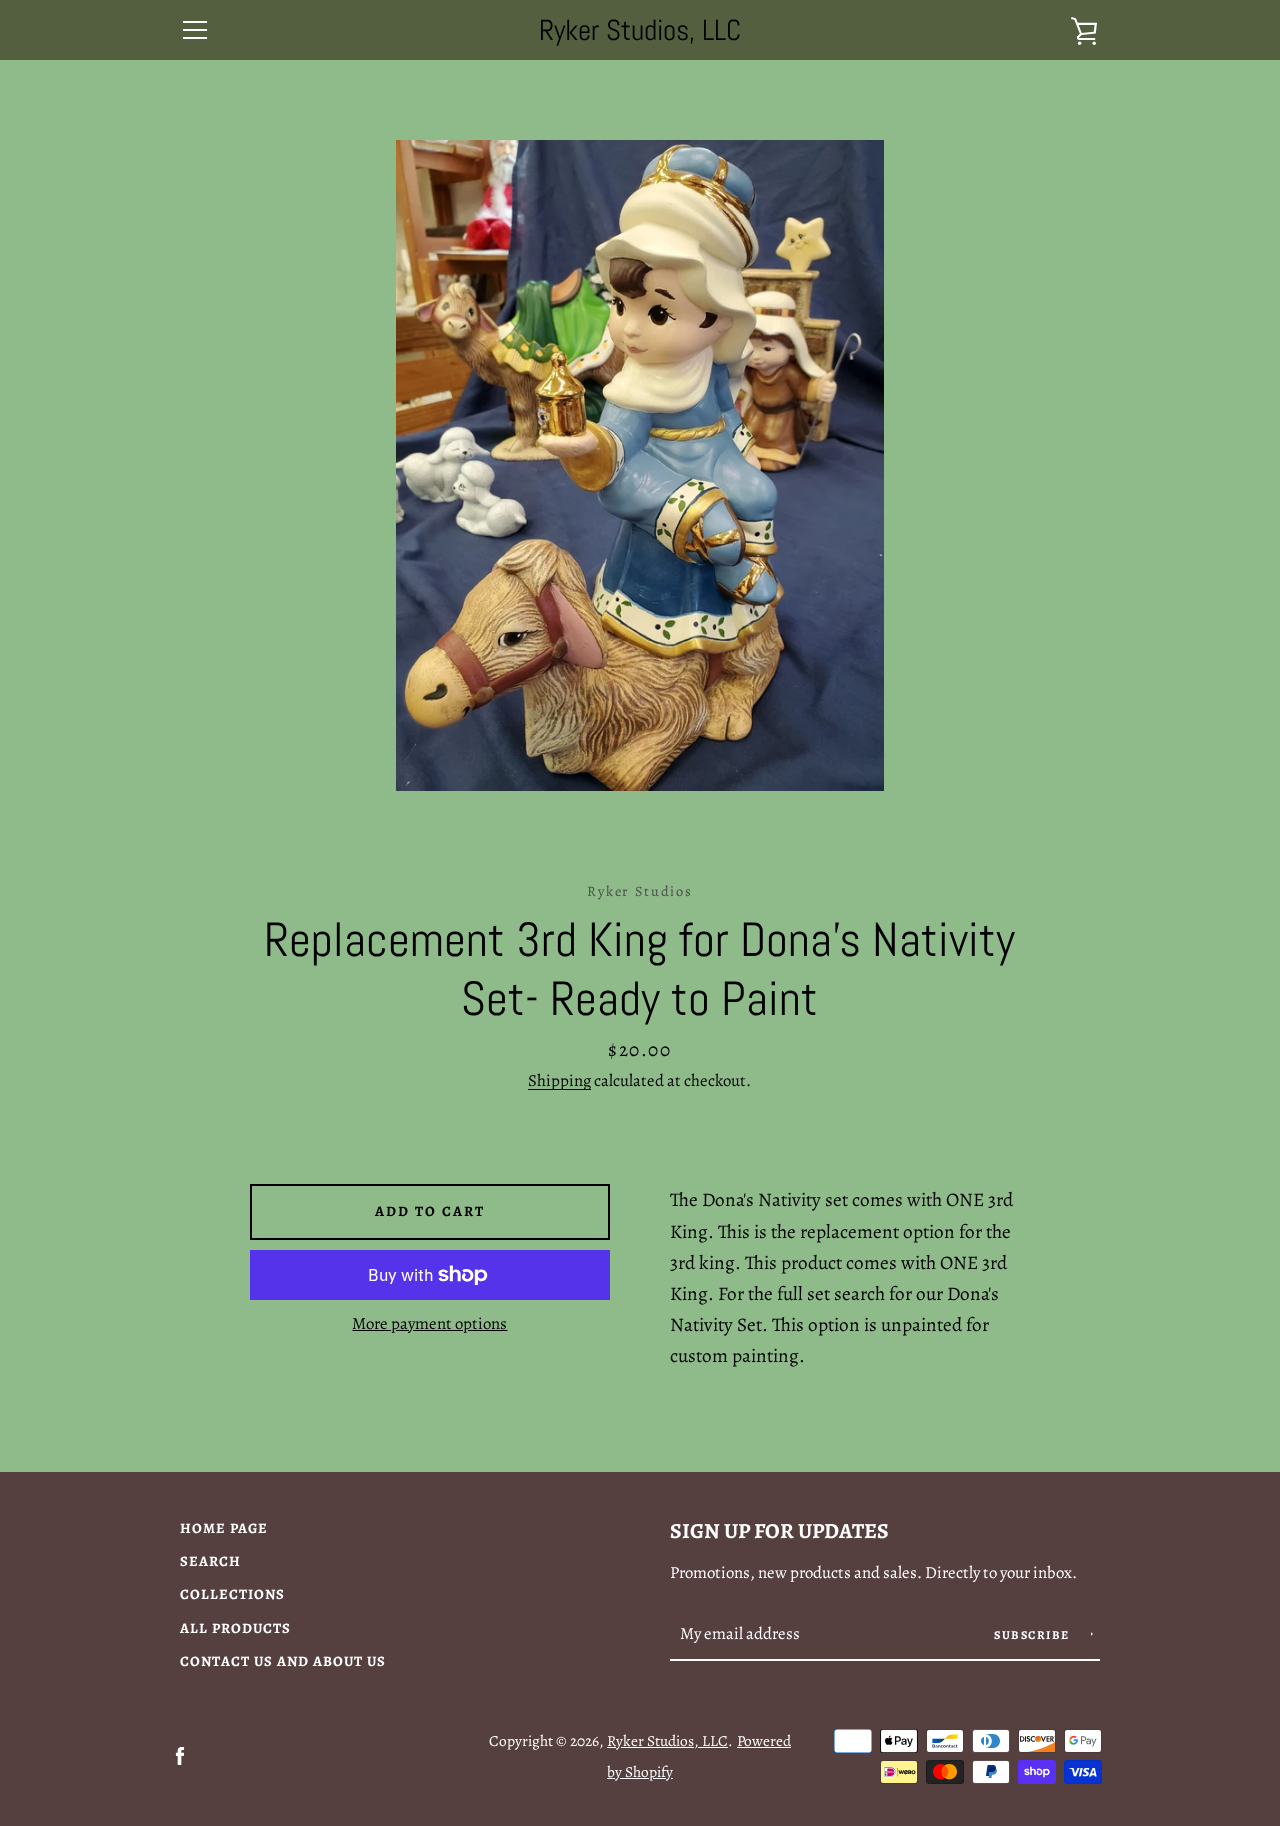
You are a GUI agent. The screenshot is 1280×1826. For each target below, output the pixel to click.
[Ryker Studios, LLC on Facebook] (180, 1754)
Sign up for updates (779, 1530)
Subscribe (1033, 1635)
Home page (224, 1528)
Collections (232, 1594)
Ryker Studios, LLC (640, 30)
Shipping (559, 1080)
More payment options (429, 1323)
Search (210, 1561)
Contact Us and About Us (283, 1661)
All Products (235, 1628)
